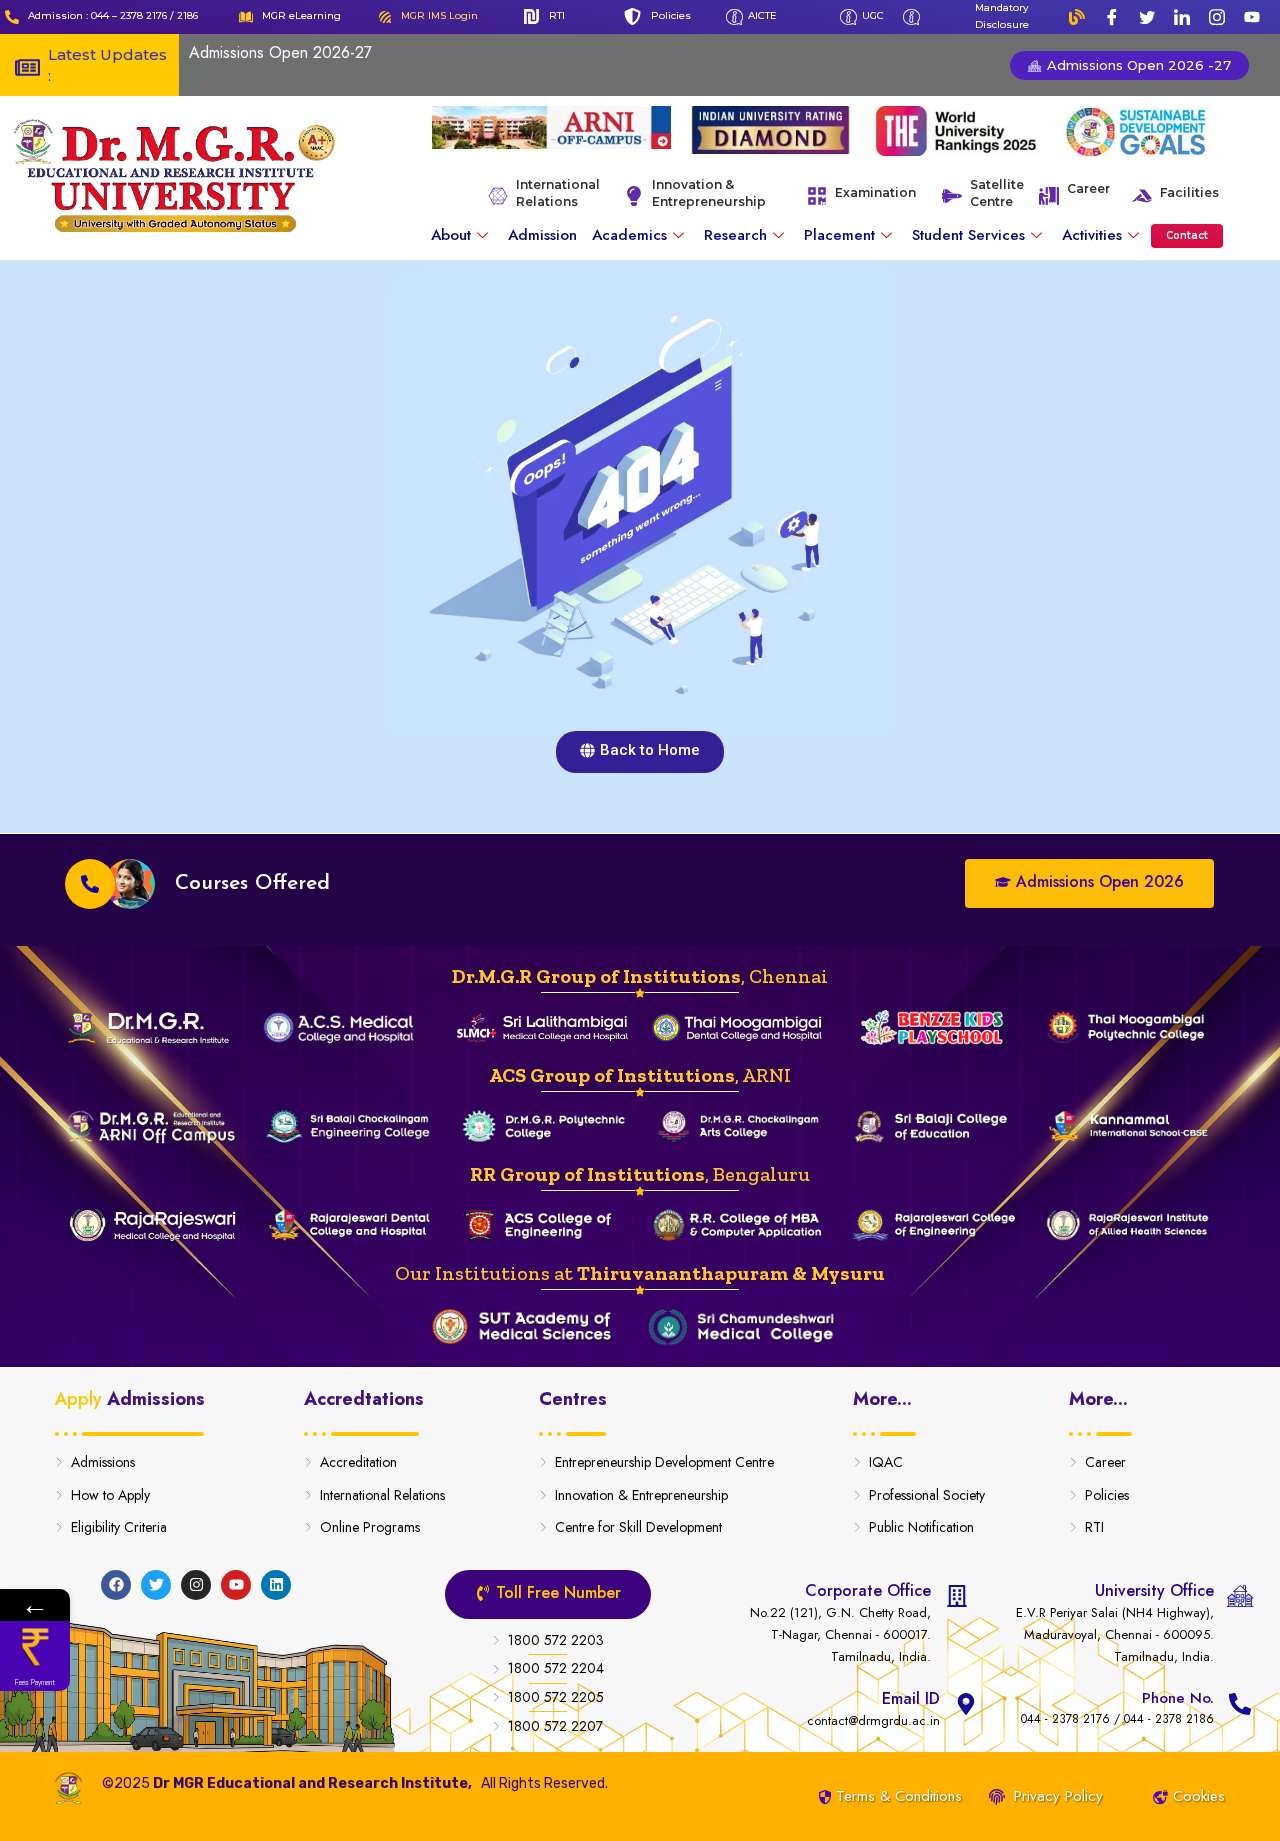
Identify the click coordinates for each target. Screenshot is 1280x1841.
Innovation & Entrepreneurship (709, 193)
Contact (1187, 235)
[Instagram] (1217, 17)
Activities (1092, 235)
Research (735, 235)
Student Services (968, 235)
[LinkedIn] (1182, 17)
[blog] (1077, 17)
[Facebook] (1112, 17)
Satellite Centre (997, 193)
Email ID (911, 1698)
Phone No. (1178, 1698)
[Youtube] (1252, 17)
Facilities (1189, 192)
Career (1088, 188)
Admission (542, 235)
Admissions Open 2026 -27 (1137, 65)
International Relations (558, 193)
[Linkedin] (276, 1585)
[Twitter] (1147, 17)
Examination (875, 192)
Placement (839, 235)
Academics (629, 235)
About (451, 235)
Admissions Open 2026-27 (280, 52)
